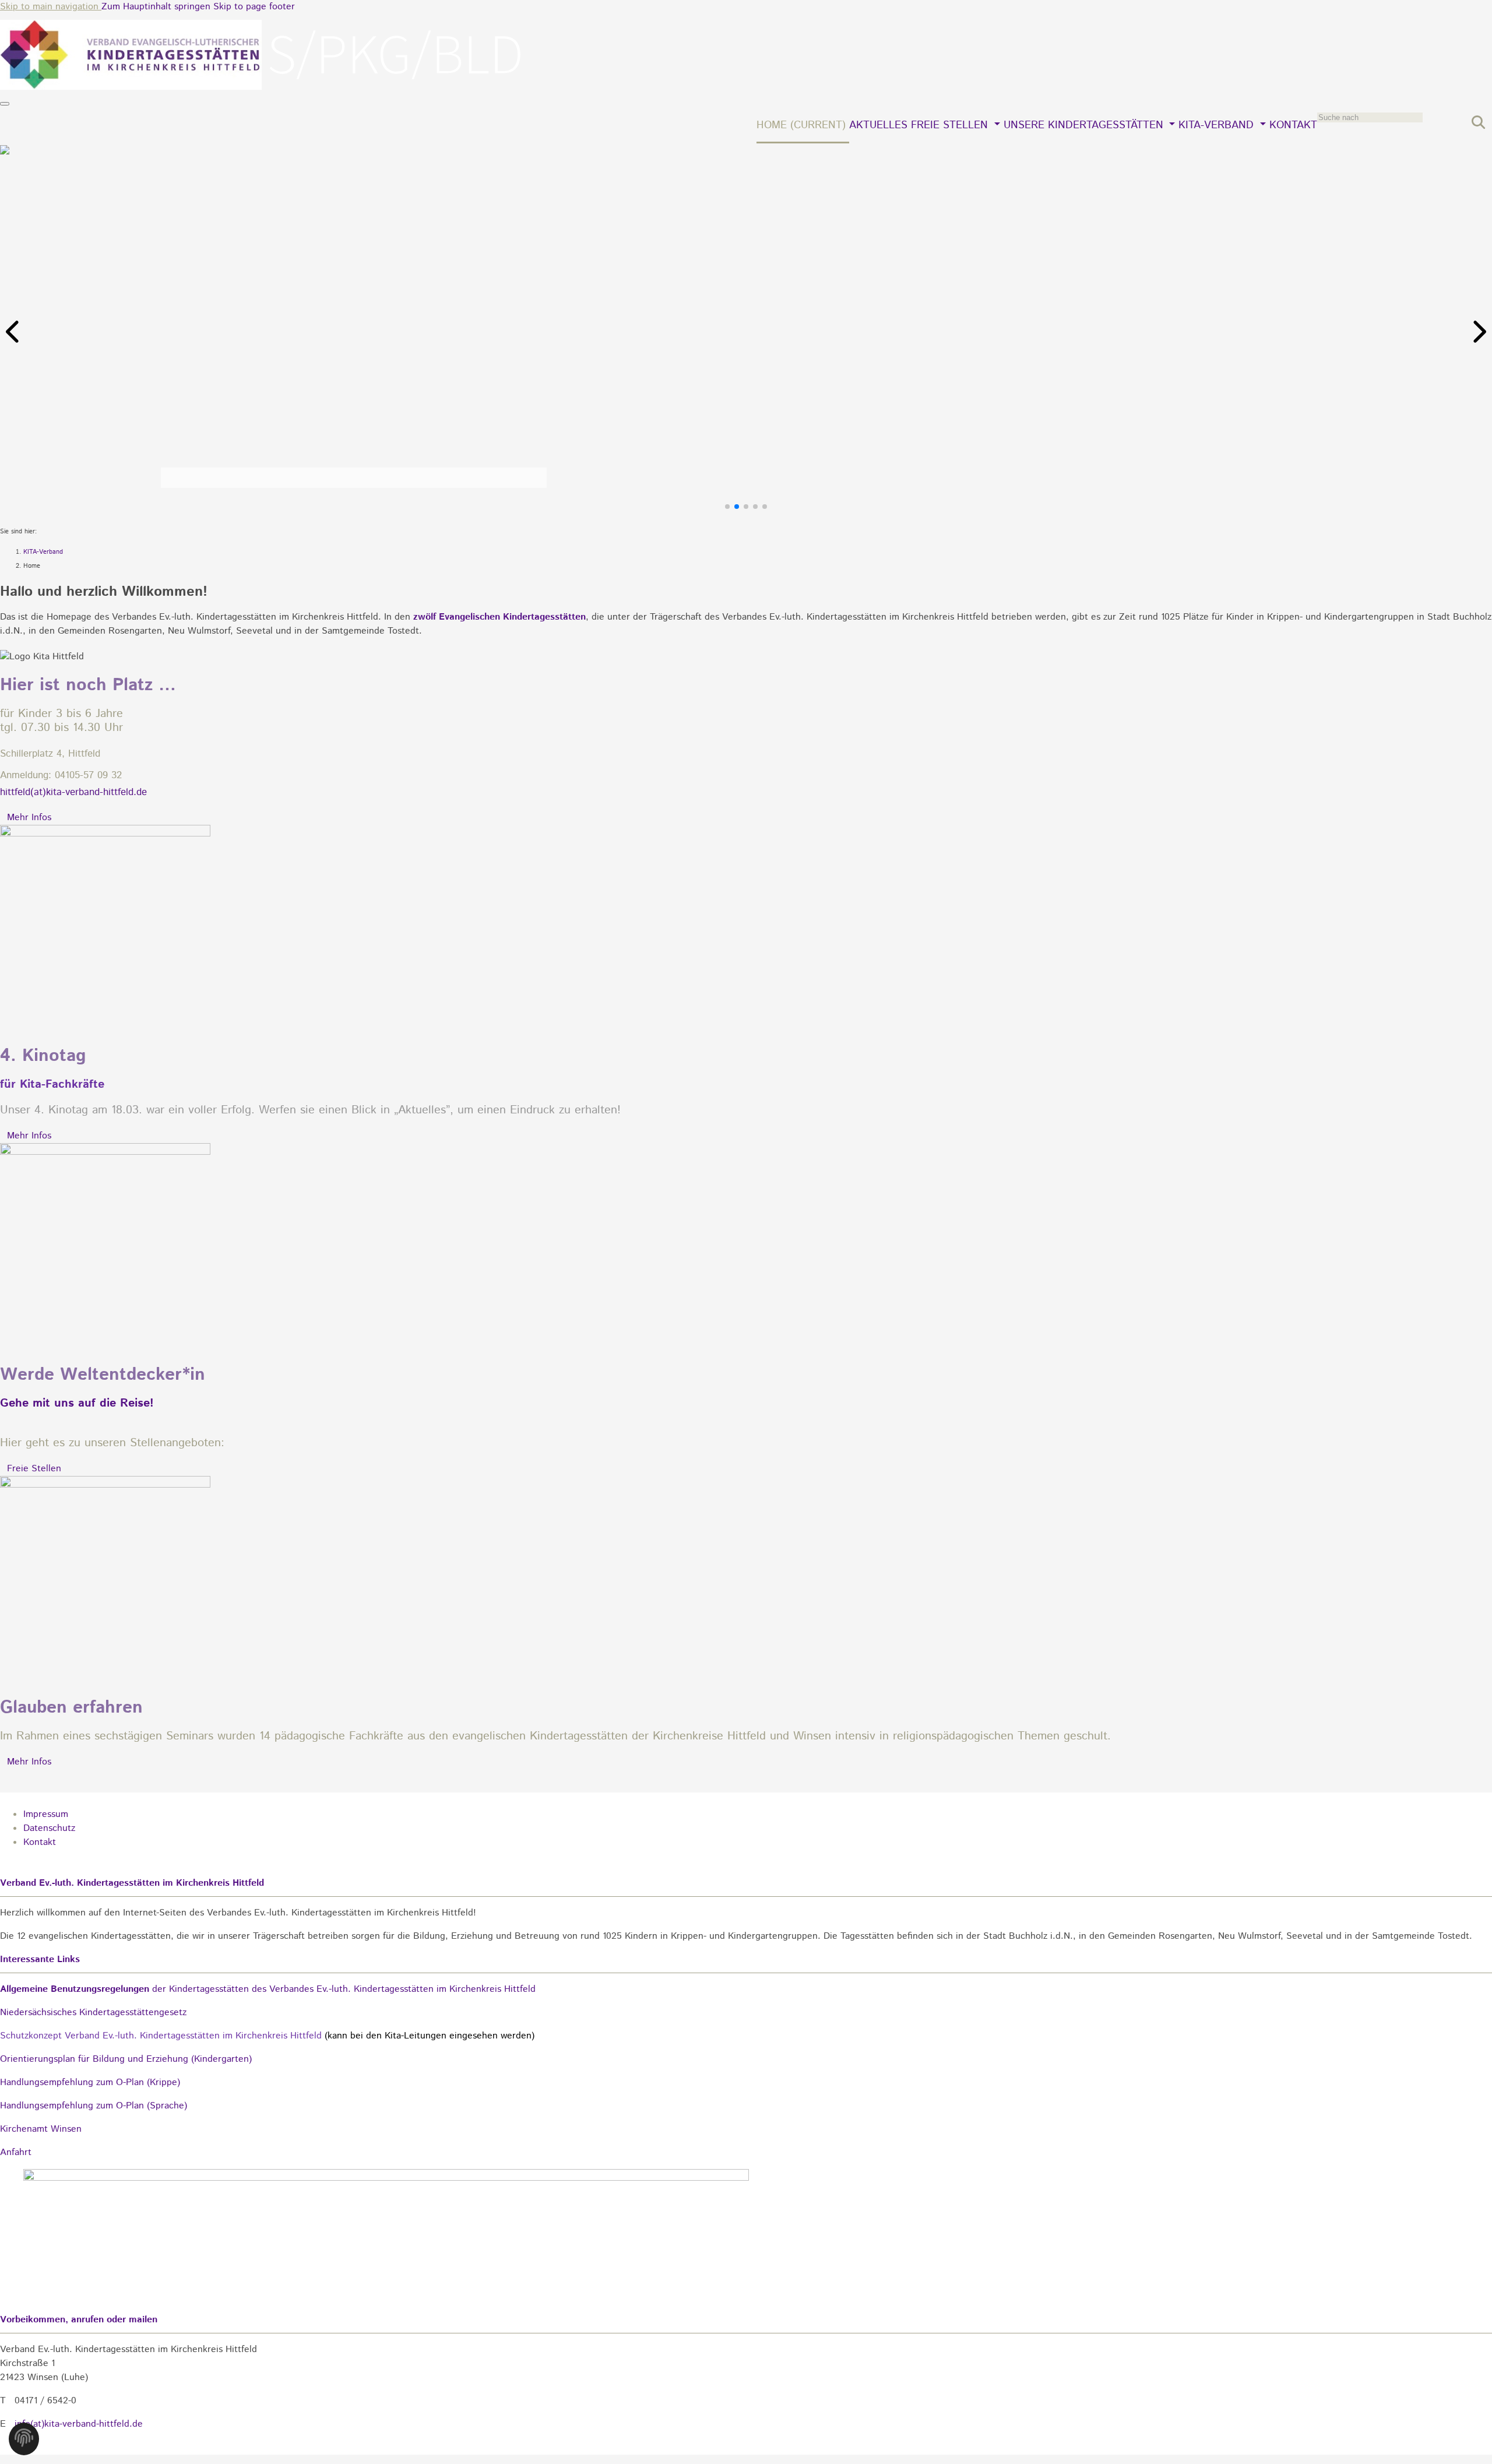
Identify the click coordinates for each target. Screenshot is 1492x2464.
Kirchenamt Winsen (41, 2129)
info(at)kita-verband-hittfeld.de (79, 2424)
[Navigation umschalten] (5, 104)
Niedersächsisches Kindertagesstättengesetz (93, 2013)
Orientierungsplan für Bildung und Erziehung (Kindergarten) (126, 2059)
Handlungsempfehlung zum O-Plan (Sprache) (94, 2106)
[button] (14, 332)
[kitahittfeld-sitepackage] (262, 87)
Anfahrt (16, 2152)
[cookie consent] (24, 2442)
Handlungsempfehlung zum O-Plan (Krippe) (90, 2082)
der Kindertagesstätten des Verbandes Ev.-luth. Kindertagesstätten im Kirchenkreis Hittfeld (268, 1989)
